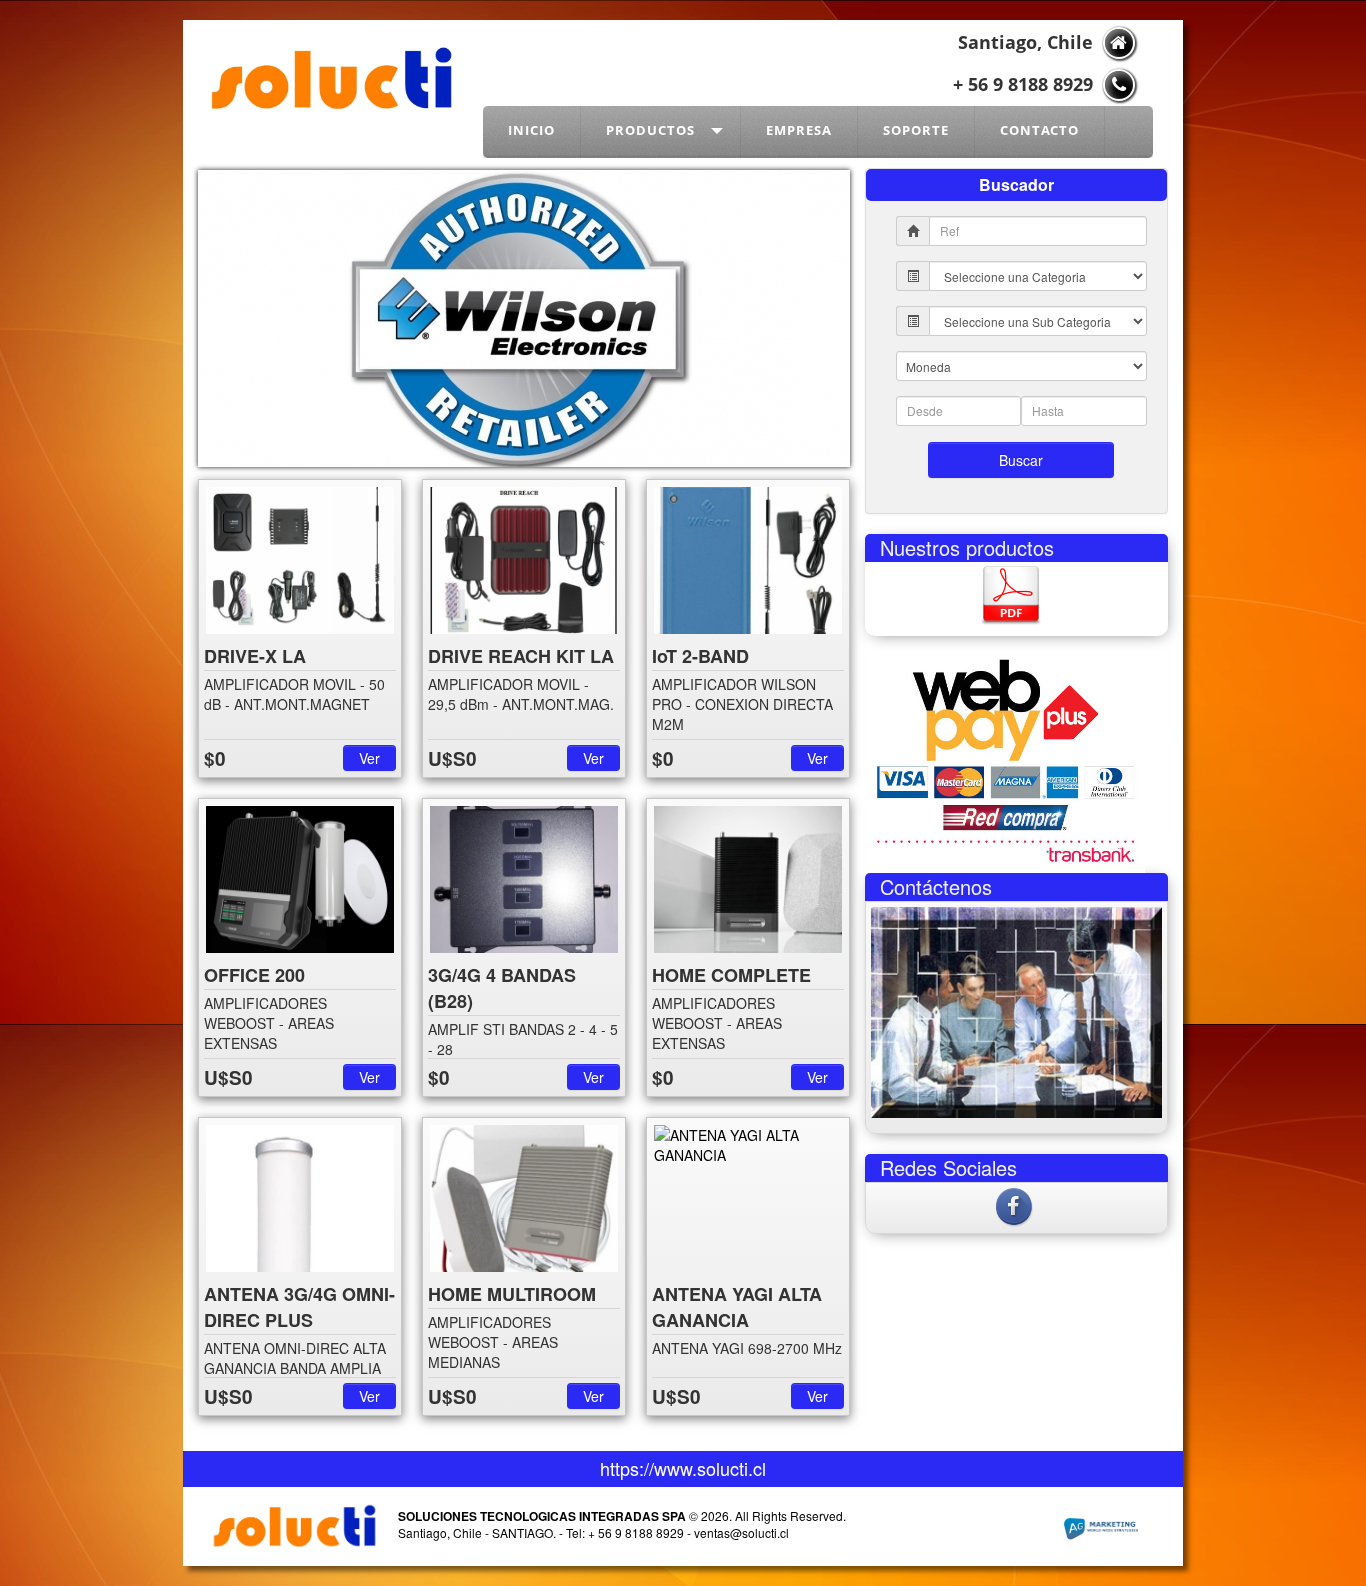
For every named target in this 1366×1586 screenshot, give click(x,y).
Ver (369, 758)
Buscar (1021, 460)
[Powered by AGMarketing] (1100, 1529)
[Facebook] (1016, 1204)
